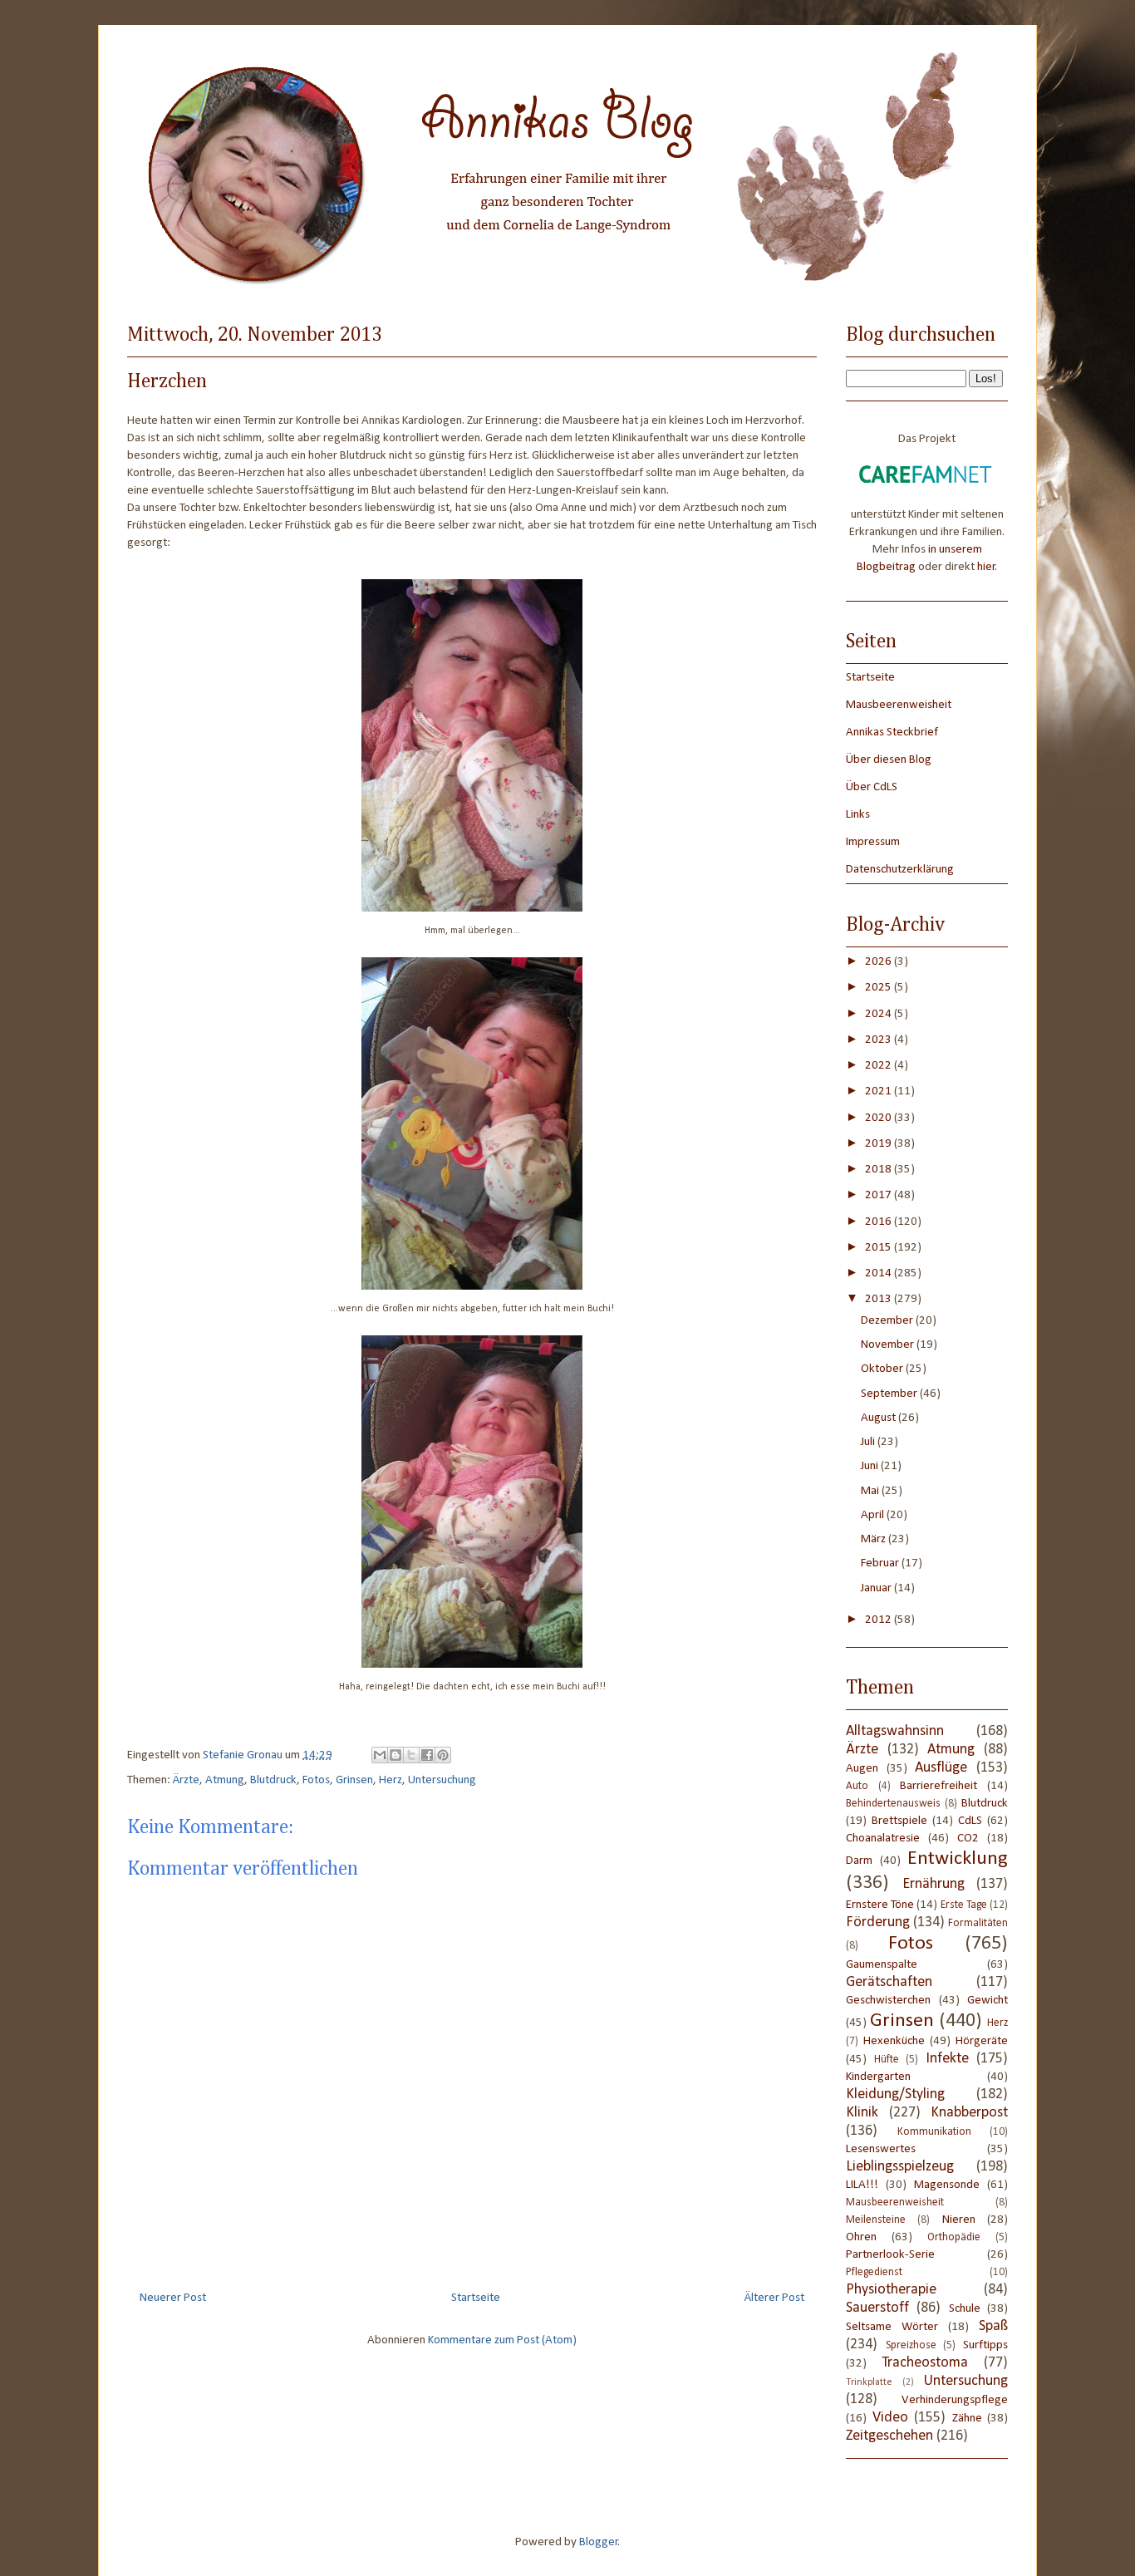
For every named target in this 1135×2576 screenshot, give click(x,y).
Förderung (878, 1922)
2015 (880, 1248)
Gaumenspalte (882, 1965)
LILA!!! (862, 2185)
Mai (871, 1491)
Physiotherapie (891, 2290)
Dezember (888, 1321)
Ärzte (186, 1780)
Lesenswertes (881, 2149)
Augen (862, 1769)
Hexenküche (894, 2041)
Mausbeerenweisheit (899, 705)
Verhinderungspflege (955, 2400)
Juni (871, 1466)
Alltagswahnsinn (895, 1731)
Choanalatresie (883, 1839)
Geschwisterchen (888, 2001)
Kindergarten (878, 2077)
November (889, 1345)
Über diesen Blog (889, 760)
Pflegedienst (874, 2272)
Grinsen (354, 1780)
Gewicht (988, 2001)
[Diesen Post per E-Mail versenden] (380, 1755)
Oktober (883, 1369)
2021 (880, 1091)
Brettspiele (899, 1821)
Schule (965, 2309)
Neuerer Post (173, 2298)
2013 (880, 1299)
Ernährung (934, 1884)
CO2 (968, 1839)
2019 (880, 1144)
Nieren (959, 2220)
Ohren (861, 2237)
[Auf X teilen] (411, 1755)
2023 (880, 1040)
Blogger (599, 2542)
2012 (880, 1620)
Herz (391, 1780)
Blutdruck (273, 1780)
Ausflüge (941, 1768)
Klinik (862, 2113)
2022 (880, 1066)
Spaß (993, 2326)
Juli (869, 1442)
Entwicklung (958, 1859)
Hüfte (887, 2060)
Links (858, 815)
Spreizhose (911, 2345)
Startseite (476, 2298)
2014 (880, 1273)
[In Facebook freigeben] (427, 1755)
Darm (859, 1861)
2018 (880, 1170)
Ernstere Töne (880, 1905)
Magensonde (947, 2185)
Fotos (316, 1780)
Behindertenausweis (893, 1804)
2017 (880, 1195)
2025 (880, 988)
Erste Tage (964, 1905)
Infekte (947, 2059)
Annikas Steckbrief (892, 732)
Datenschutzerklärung (900, 870)
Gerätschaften (889, 1982)
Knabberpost (969, 2113)
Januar (877, 1588)
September (890, 1394)
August (880, 1418)
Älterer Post (774, 2298)
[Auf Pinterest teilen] (443, 1755)
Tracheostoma (925, 2363)
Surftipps (985, 2345)
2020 (880, 1118)
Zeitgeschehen (889, 2436)
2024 (880, 1014)
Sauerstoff (877, 2308)
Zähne (967, 2419)
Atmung (225, 1780)
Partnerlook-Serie (890, 2255)
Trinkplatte (869, 2382)
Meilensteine (876, 2220)
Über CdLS (872, 787)
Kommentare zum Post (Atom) (502, 2340)
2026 (880, 962)
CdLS (970, 1821)
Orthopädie (954, 2237)
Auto (857, 1786)
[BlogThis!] (396, 1755)
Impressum (873, 842)
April (874, 1515)
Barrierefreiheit (938, 1786)
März (875, 1539)
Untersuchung (442, 1780)
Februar (881, 1563)
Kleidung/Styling (895, 2094)
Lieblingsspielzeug (900, 2167)
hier (986, 567)
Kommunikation (934, 2132)
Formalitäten (978, 1923)
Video (890, 2418)
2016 (880, 1222)
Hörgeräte (982, 2041)
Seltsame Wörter (892, 2327)
